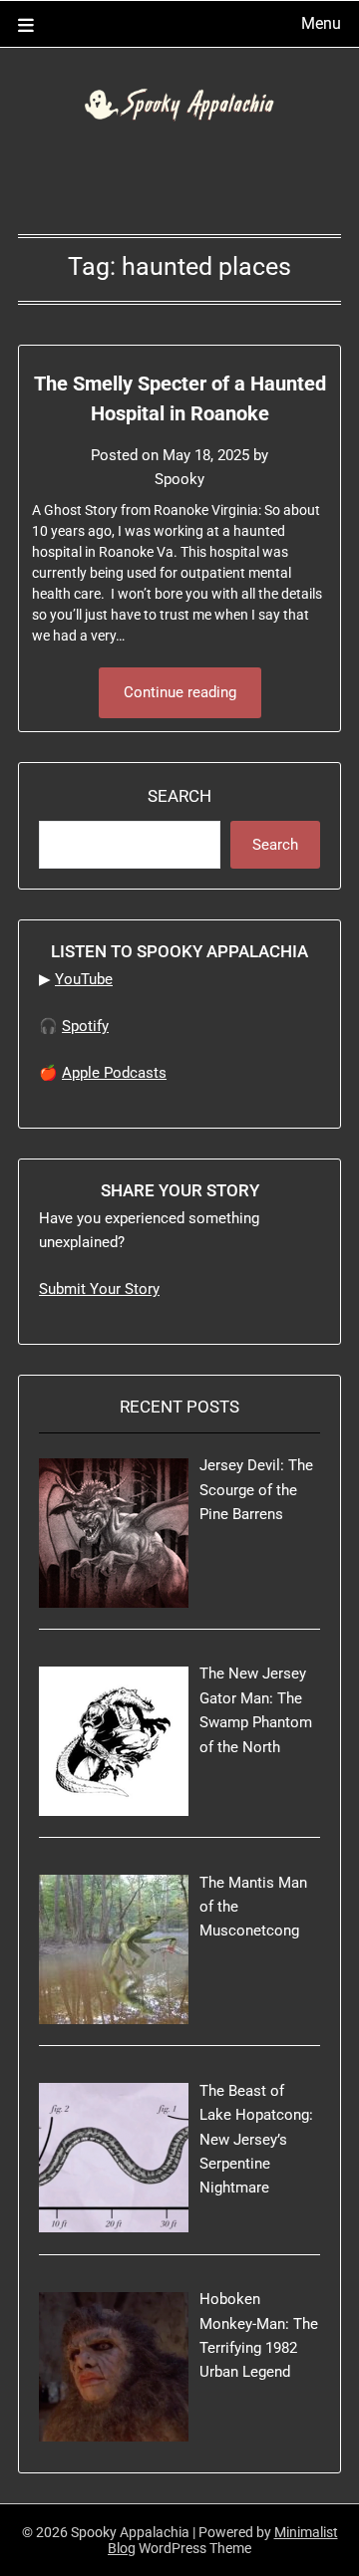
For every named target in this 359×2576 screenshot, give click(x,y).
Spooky (179, 479)
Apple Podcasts (114, 1073)
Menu (321, 23)
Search (179, 796)
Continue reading (180, 692)
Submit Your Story (99, 1289)
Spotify (85, 1026)
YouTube (84, 979)
